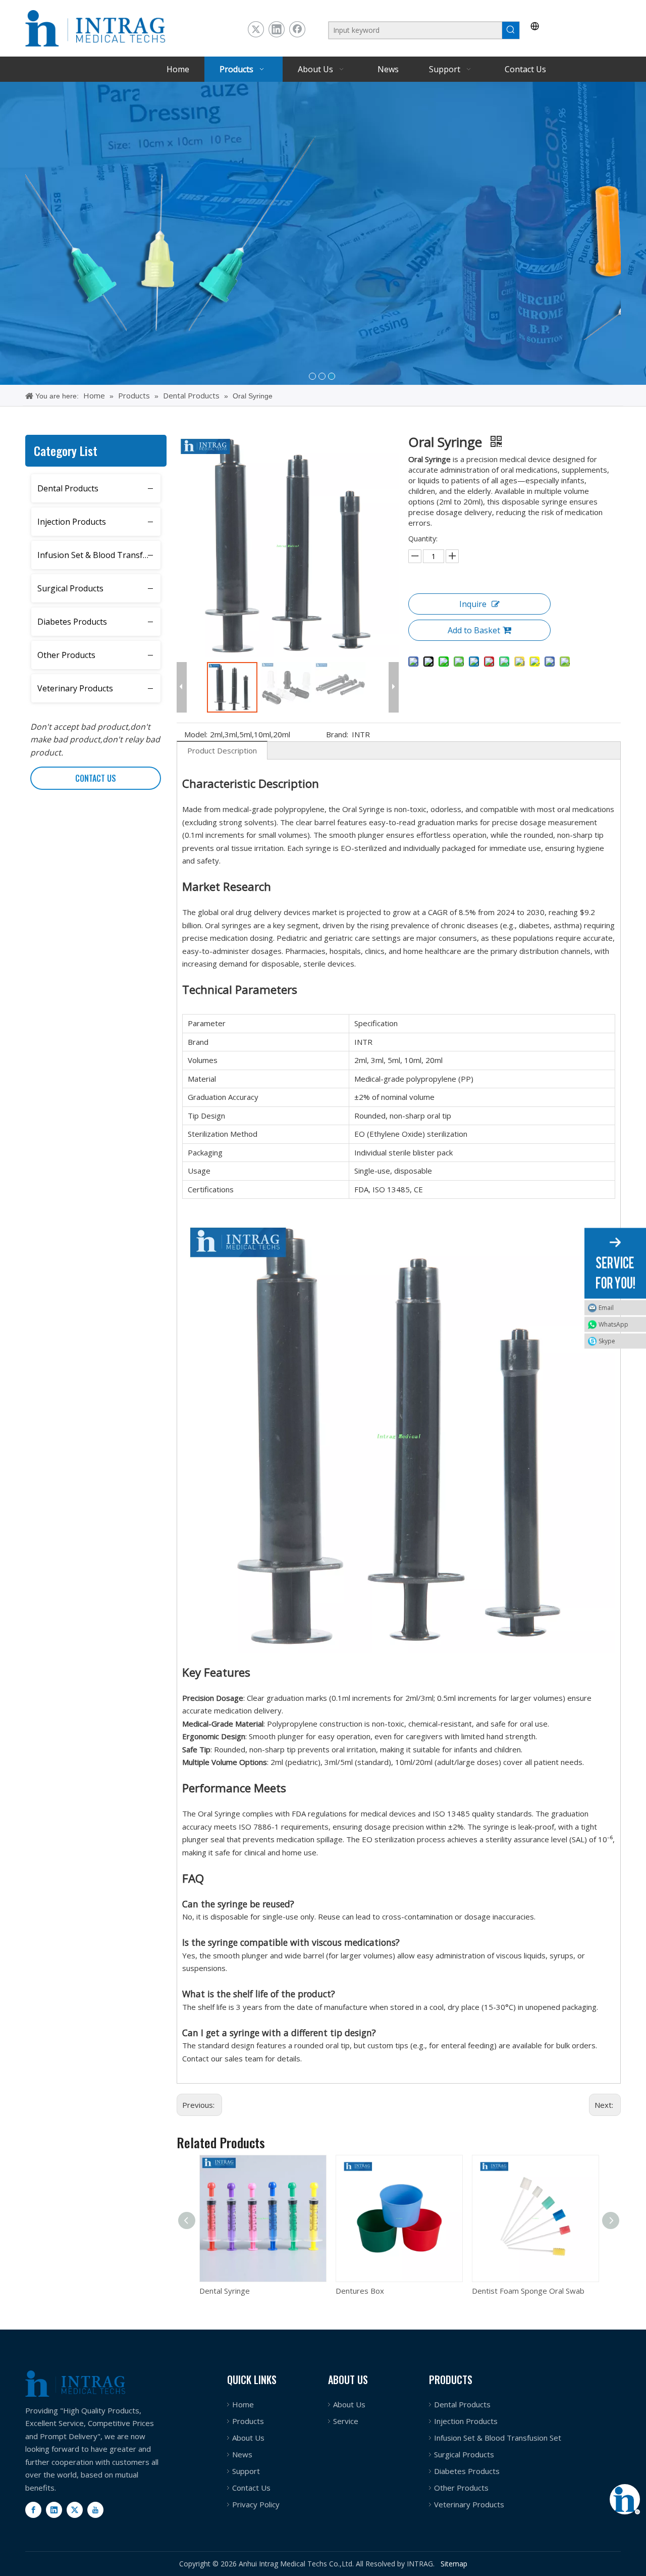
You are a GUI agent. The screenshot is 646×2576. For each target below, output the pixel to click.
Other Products (66, 655)
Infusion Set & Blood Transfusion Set (99, 555)
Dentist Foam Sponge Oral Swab (392, 2291)
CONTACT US (96, 778)
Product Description (222, 750)
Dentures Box (224, 2291)
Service (346, 2421)
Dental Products (68, 488)
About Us (248, 2438)
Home (243, 2404)
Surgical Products (70, 588)
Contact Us (251, 2488)
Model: (196, 734)
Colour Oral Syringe (506, 2291)
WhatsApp (613, 1324)
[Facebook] (297, 29)
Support (246, 2471)
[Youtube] (95, 2510)
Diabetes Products (72, 622)
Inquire (473, 604)
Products (248, 2421)
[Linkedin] (277, 29)
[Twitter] (256, 29)
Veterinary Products (75, 688)
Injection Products (72, 522)
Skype (607, 1341)
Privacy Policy (256, 2504)
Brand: (337, 734)
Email (606, 1307)
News (242, 2454)
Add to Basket (474, 630)
